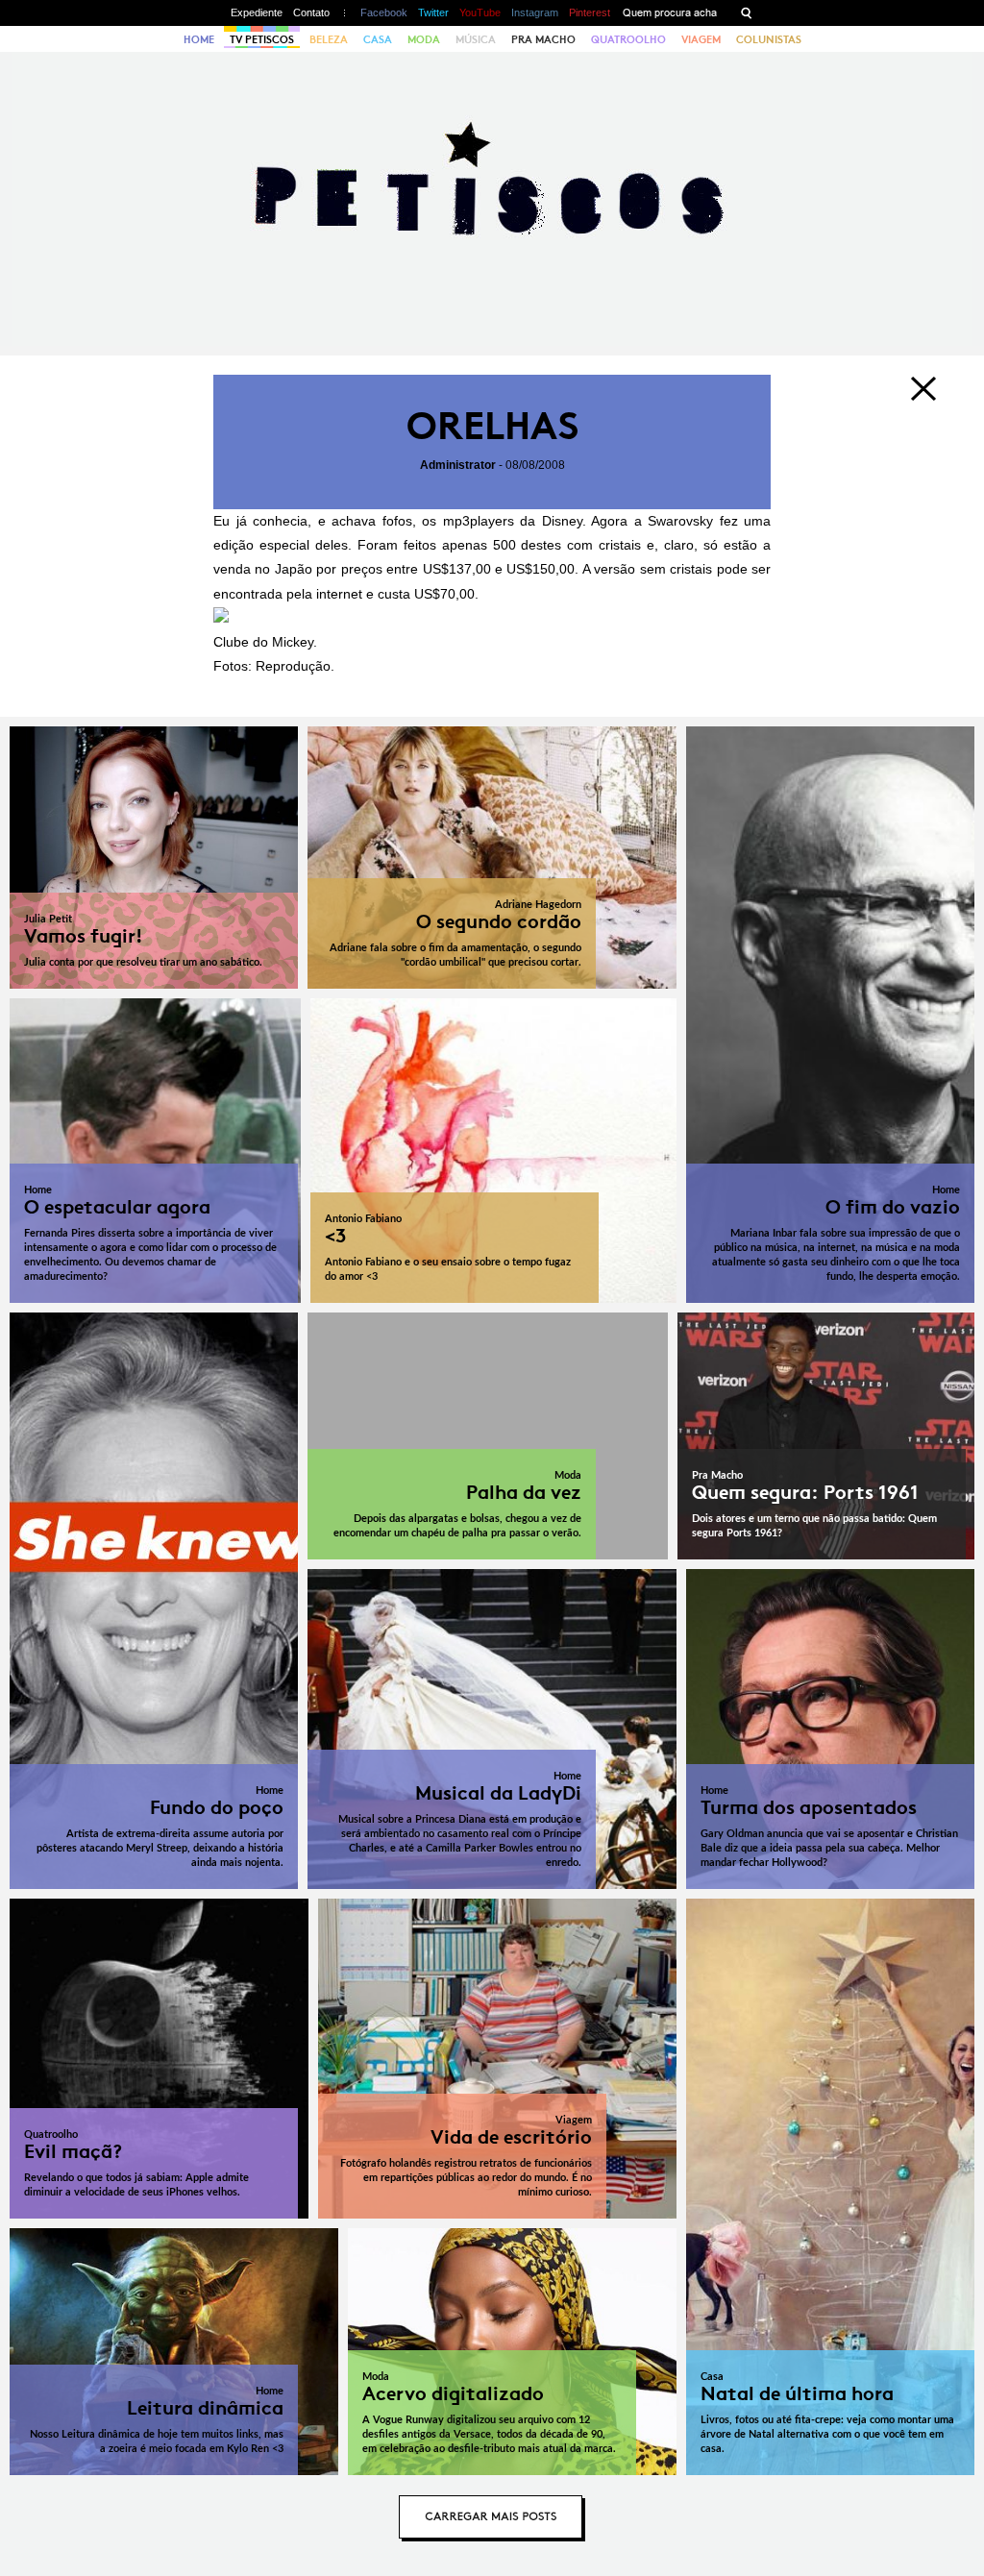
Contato (311, 12)
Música (476, 39)
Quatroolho (628, 39)
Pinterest (590, 12)
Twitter (433, 12)
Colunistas (769, 39)
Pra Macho (543, 39)
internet (339, 594)
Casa (378, 39)
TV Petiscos (262, 39)
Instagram (535, 12)
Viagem (701, 39)
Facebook (384, 12)
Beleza (329, 39)
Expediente (257, 12)
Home (199, 39)
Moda (424, 39)
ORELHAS (492, 426)
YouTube (480, 12)
